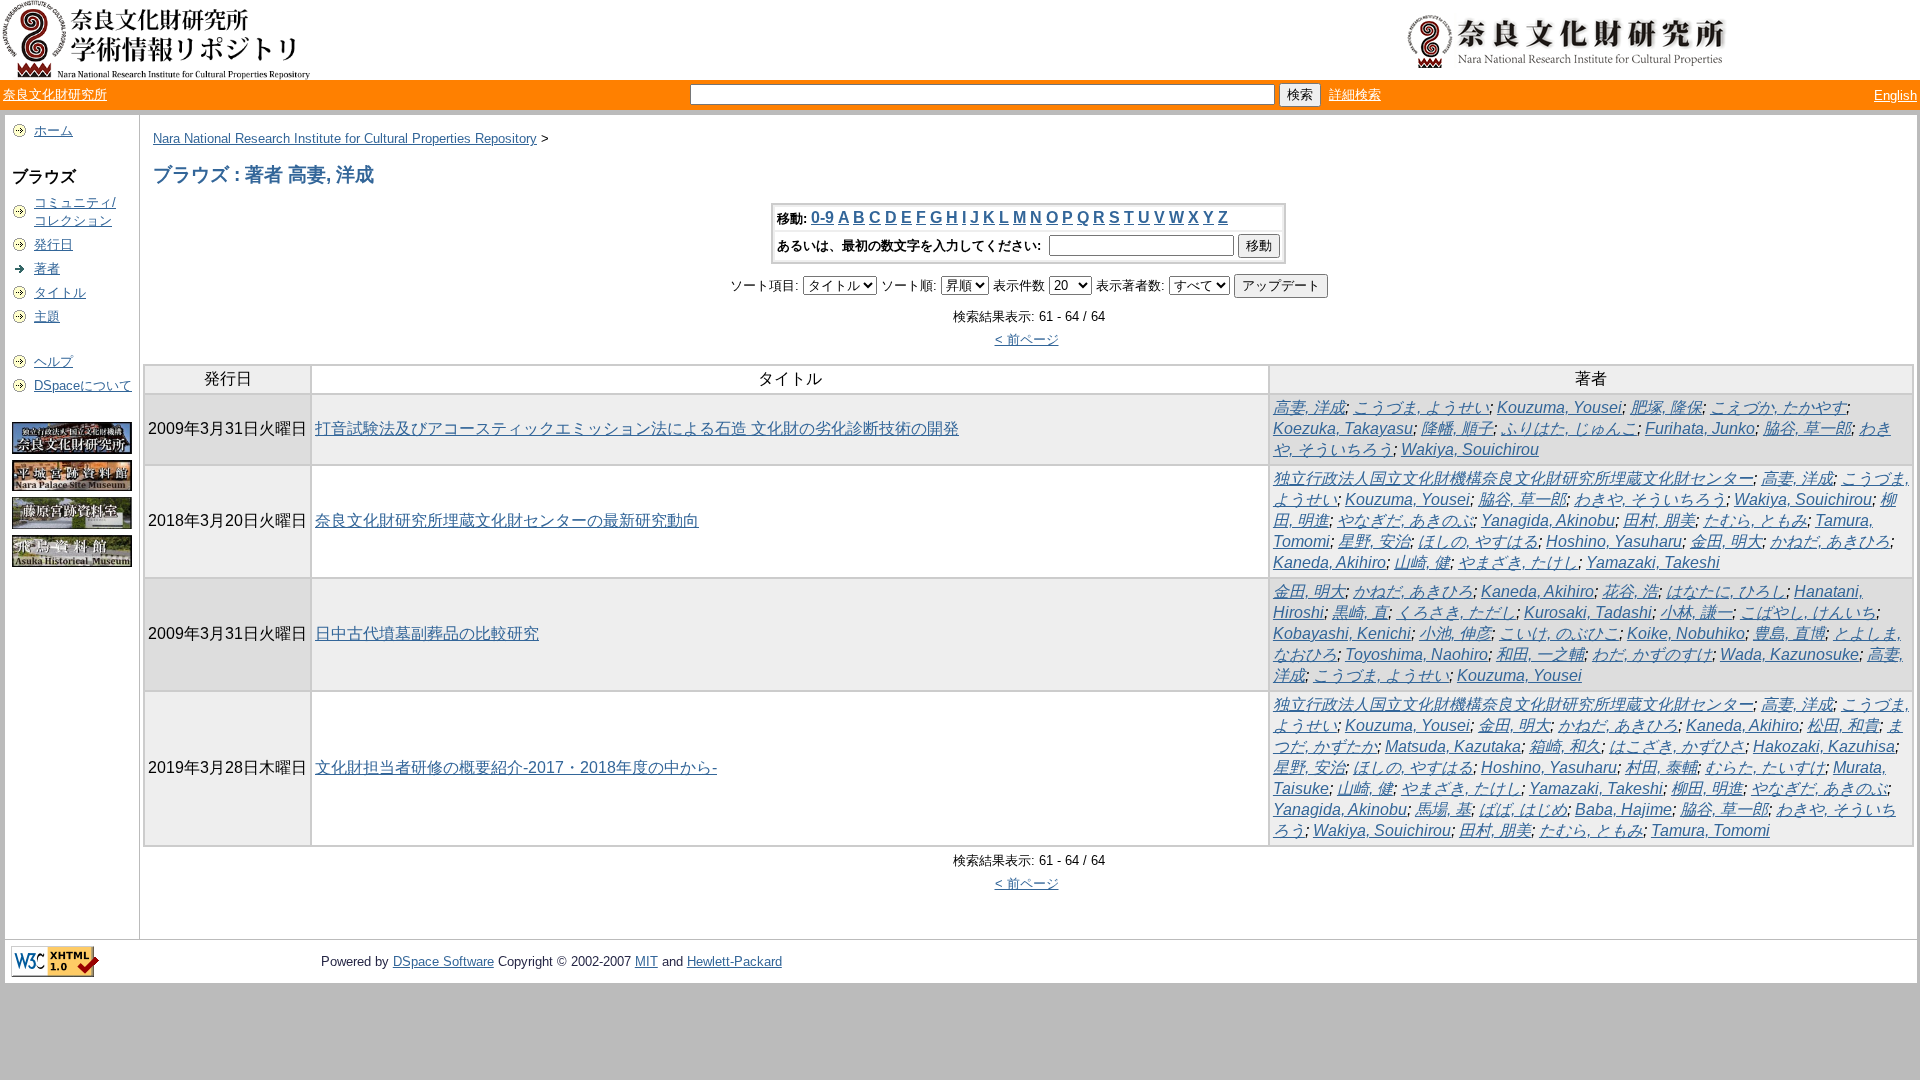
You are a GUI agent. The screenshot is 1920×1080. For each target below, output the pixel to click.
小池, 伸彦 (1455, 633)
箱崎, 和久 (1565, 746)
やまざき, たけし (1518, 562)
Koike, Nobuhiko (1686, 633)
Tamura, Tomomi (1710, 830)
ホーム (53, 130)
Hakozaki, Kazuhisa (1824, 746)
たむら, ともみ (1755, 520)
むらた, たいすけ (1765, 767)
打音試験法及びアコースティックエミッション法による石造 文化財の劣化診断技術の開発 (637, 428)
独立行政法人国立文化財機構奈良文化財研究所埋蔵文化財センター (1513, 478)
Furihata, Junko (1700, 428)
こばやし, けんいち (1808, 612)
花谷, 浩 (1630, 591)
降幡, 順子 (1457, 428)
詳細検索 (1355, 94)
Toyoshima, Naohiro (1416, 654)
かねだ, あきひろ (1830, 541)
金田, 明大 (1726, 541)
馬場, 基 (1443, 809)
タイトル (60, 292)
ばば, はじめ (1523, 809)
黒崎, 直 (1360, 612)
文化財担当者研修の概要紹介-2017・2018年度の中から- (516, 767)
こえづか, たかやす (1778, 407)
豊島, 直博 (1789, 633)
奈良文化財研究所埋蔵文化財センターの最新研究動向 (507, 520)
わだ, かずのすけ (1652, 654)
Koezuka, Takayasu (1343, 428)
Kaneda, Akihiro (1329, 562)
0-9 (822, 217)
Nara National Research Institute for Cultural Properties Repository (345, 138)
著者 (47, 268)
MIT (646, 961)
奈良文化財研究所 (55, 94)
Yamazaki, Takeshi (1653, 562)
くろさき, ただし (1456, 612)
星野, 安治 (1374, 541)
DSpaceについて (83, 385)
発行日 (53, 244)
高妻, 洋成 (1309, 407)
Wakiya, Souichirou (1470, 449)
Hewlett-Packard (734, 961)
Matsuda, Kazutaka (1453, 746)
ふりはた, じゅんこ (1569, 428)
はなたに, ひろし (1726, 591)
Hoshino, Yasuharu (1614, 541)
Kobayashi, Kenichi (1342, 633)
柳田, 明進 (1707, 788)
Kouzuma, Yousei (1559, 407)
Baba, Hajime (1623, 809)
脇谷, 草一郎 (1807, 428)
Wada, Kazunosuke (1789, 654)
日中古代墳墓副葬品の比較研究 (427, 633)
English (1895, 95)
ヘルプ (53, 361)
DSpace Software (443, 961)
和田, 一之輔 (1540, 654)
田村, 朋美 (1659, 520)
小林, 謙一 (1696, 612)
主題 (47, 316)
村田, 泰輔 (1661, 767)
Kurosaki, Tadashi (1588, 612)
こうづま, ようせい (1421, 407)
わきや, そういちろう (1650, 499)
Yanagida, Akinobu (1548, 520)
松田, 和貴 (1843, 725)
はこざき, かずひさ (1677, 746)
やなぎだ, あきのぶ (1405, 520)
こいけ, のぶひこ (1559, 633)
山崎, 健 (1422, 562)
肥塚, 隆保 (1666, 407)
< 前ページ (1027, 339)
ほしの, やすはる (1478, 541)
